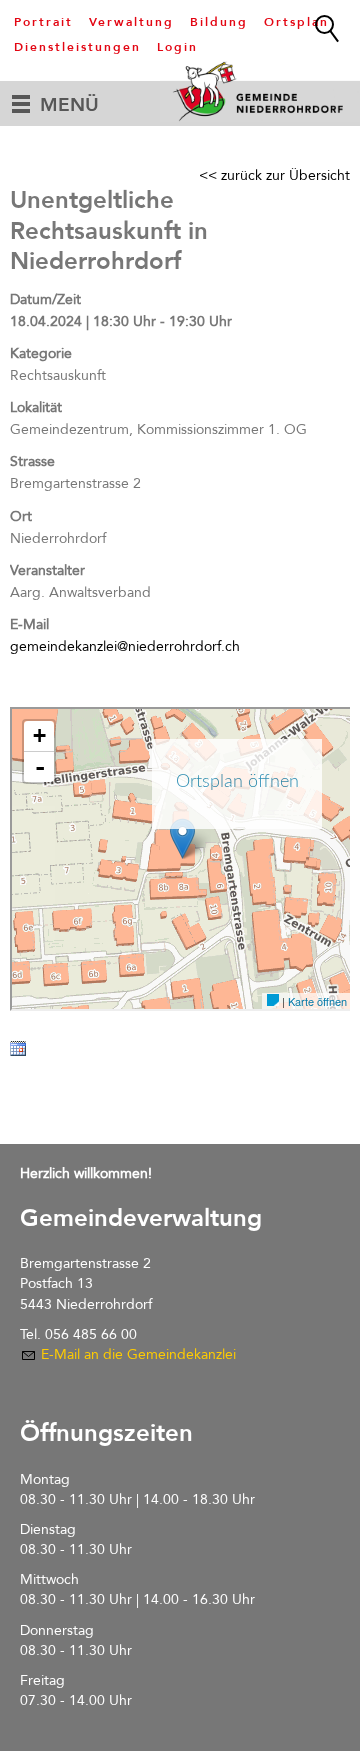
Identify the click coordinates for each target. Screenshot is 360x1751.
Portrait (43, 22)
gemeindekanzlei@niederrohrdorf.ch (125, 646)
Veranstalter (47, 570)
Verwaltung (131, 22)
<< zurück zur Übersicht (274, 175)
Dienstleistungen (77, 47)
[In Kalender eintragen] (18, 1052)
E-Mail (29, 624)
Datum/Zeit (45, 299)
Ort (21, 516)
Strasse (32, 461)
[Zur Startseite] (260, 91)
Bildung (219, 22)
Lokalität (36, 407)
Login (177, 47)
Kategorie (41, 353)
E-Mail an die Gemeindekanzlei (138, 1354)
